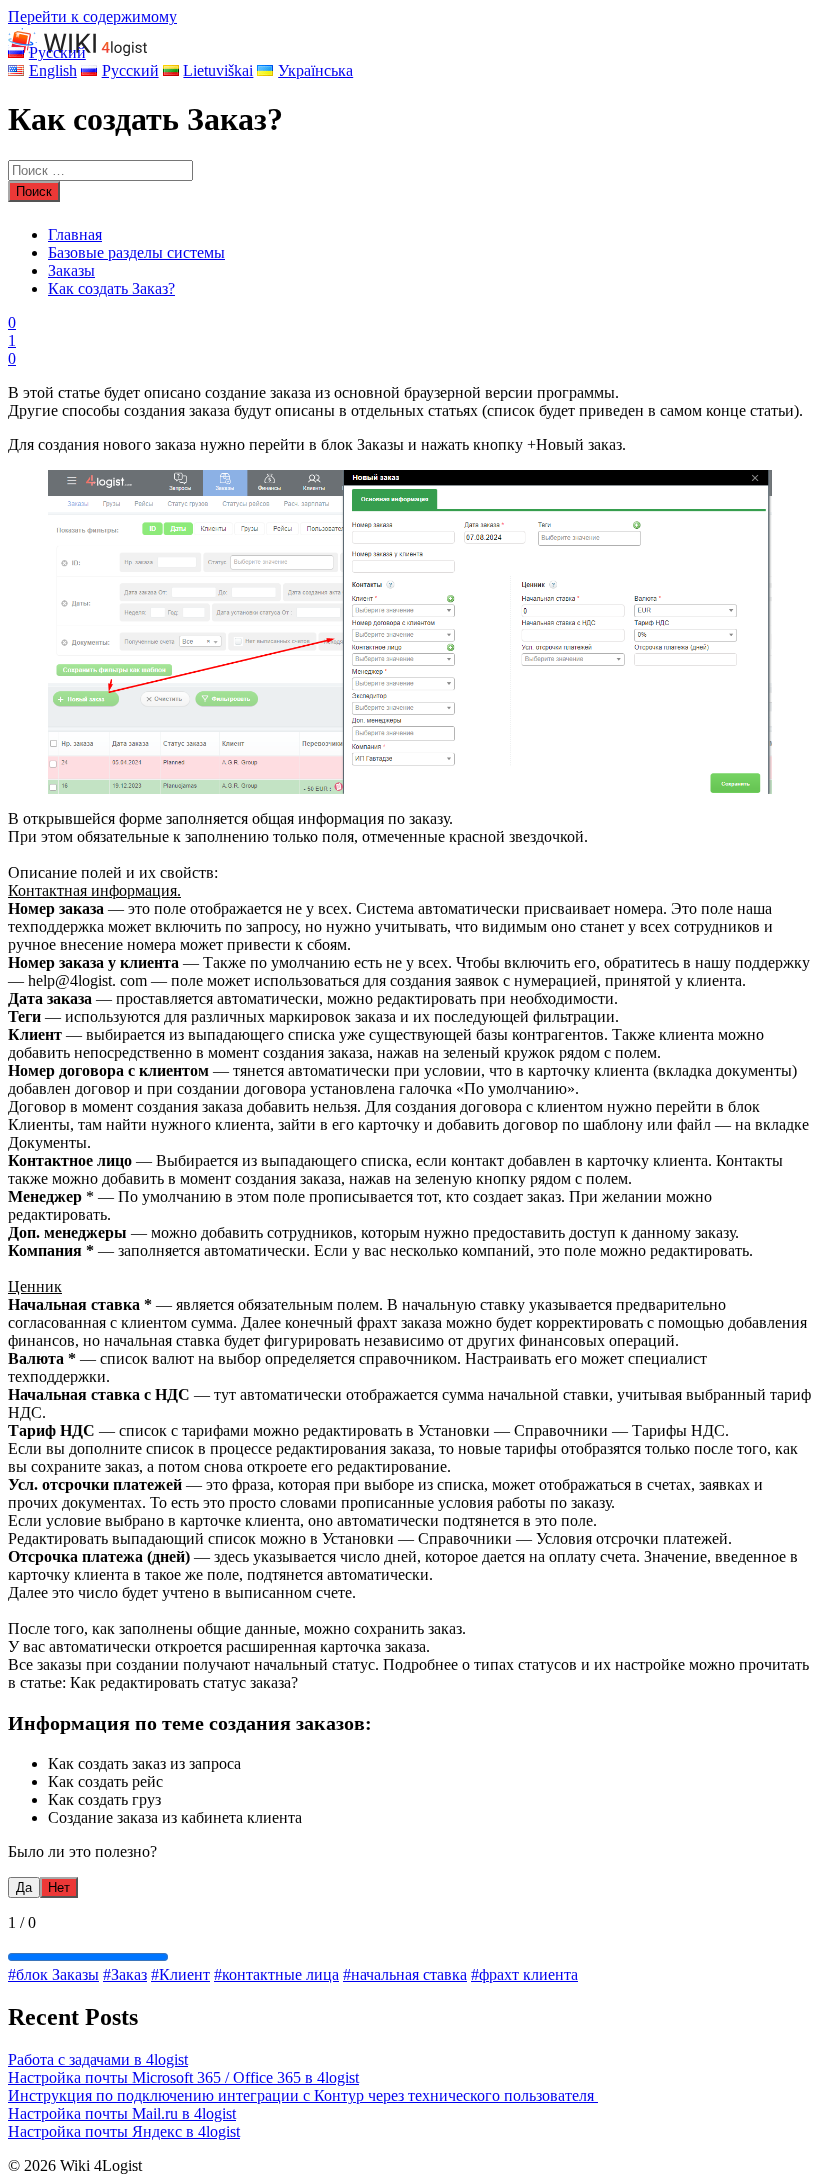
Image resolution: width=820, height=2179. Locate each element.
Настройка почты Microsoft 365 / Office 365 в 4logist (183, 2077)
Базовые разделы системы (136, 252)
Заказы (71, 270)
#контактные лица (276, 1974)
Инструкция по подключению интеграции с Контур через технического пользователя (303, 2095)
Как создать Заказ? (111, 288)
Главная (75, 234)
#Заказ (125, 1974)
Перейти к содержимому (92, 16)
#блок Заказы (53, 1974)
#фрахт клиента (524, 1974)
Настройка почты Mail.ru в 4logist (122, 2113)
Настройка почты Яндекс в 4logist (124, 2131)
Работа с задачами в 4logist (98, 2059)
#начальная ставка (405, 1974)
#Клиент (180, 1974)
